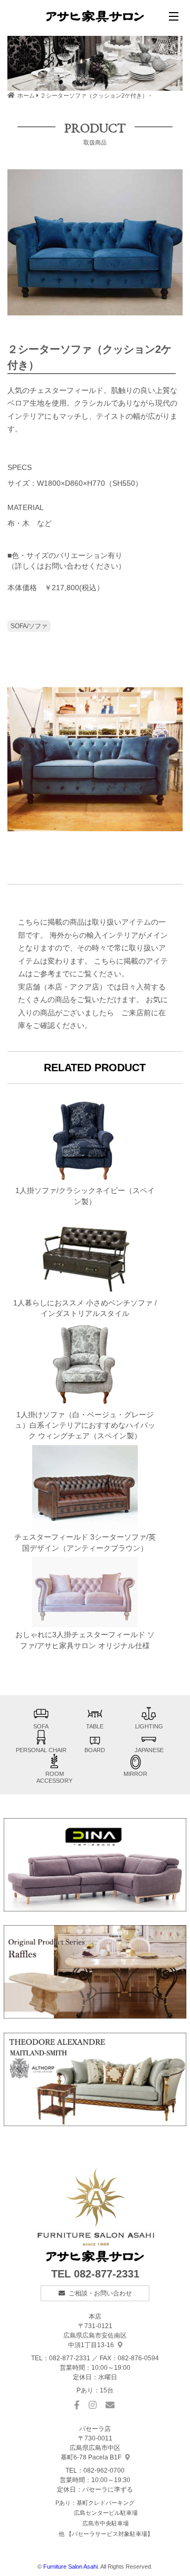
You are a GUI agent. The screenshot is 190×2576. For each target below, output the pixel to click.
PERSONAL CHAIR (41, 1750)
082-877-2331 (107, 2274)
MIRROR (135, 1774)
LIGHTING (149, 1726)
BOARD (95, 1750)
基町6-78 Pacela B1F (91, 2448)
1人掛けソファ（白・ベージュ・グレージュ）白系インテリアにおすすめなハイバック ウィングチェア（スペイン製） (85, 1426)
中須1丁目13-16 (95, 2335)
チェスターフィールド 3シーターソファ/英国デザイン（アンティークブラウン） (85, 1542)
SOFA (41, 1726)
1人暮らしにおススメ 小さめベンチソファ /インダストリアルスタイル (85, 1308)
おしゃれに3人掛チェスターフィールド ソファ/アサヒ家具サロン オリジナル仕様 (85, 1640)
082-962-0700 (104, 2471)
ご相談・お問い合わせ (100, 2293)
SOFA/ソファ (29, 626)
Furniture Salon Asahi (70, 2567)
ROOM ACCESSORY (54, 1777)
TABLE (95, 1726)
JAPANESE (149, 1750)
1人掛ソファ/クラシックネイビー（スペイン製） (85, 1196)
